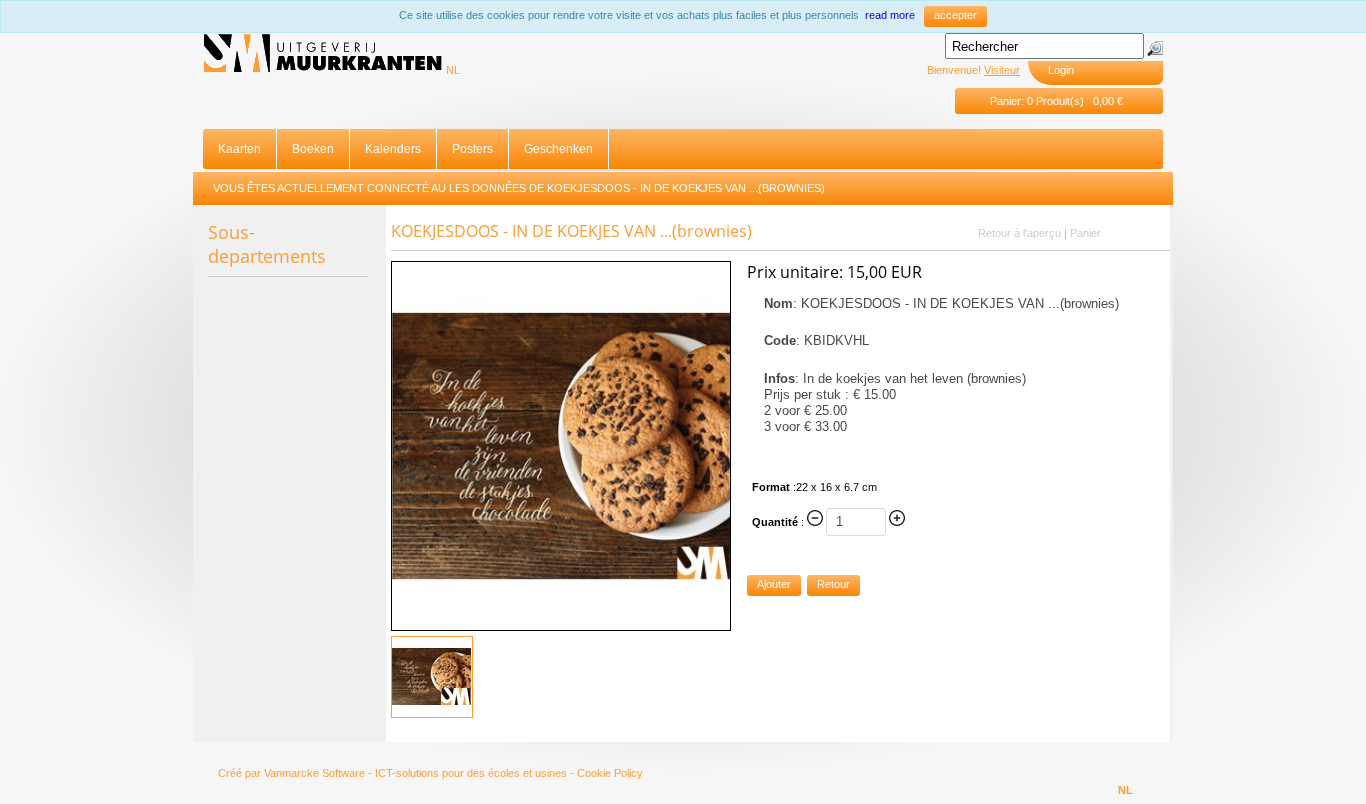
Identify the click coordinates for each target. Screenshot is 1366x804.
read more (890, 15)
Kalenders (393, 149)
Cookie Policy (610, 773)
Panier (1085, 233)
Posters (472, 149)
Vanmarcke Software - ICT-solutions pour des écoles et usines (415, 773)
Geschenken (558, 149)
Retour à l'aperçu (1019, 233)
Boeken (313, 149)
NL (453, 70)
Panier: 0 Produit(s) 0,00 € (1056, 101)
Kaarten (239, 149)
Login (1061, 70)
